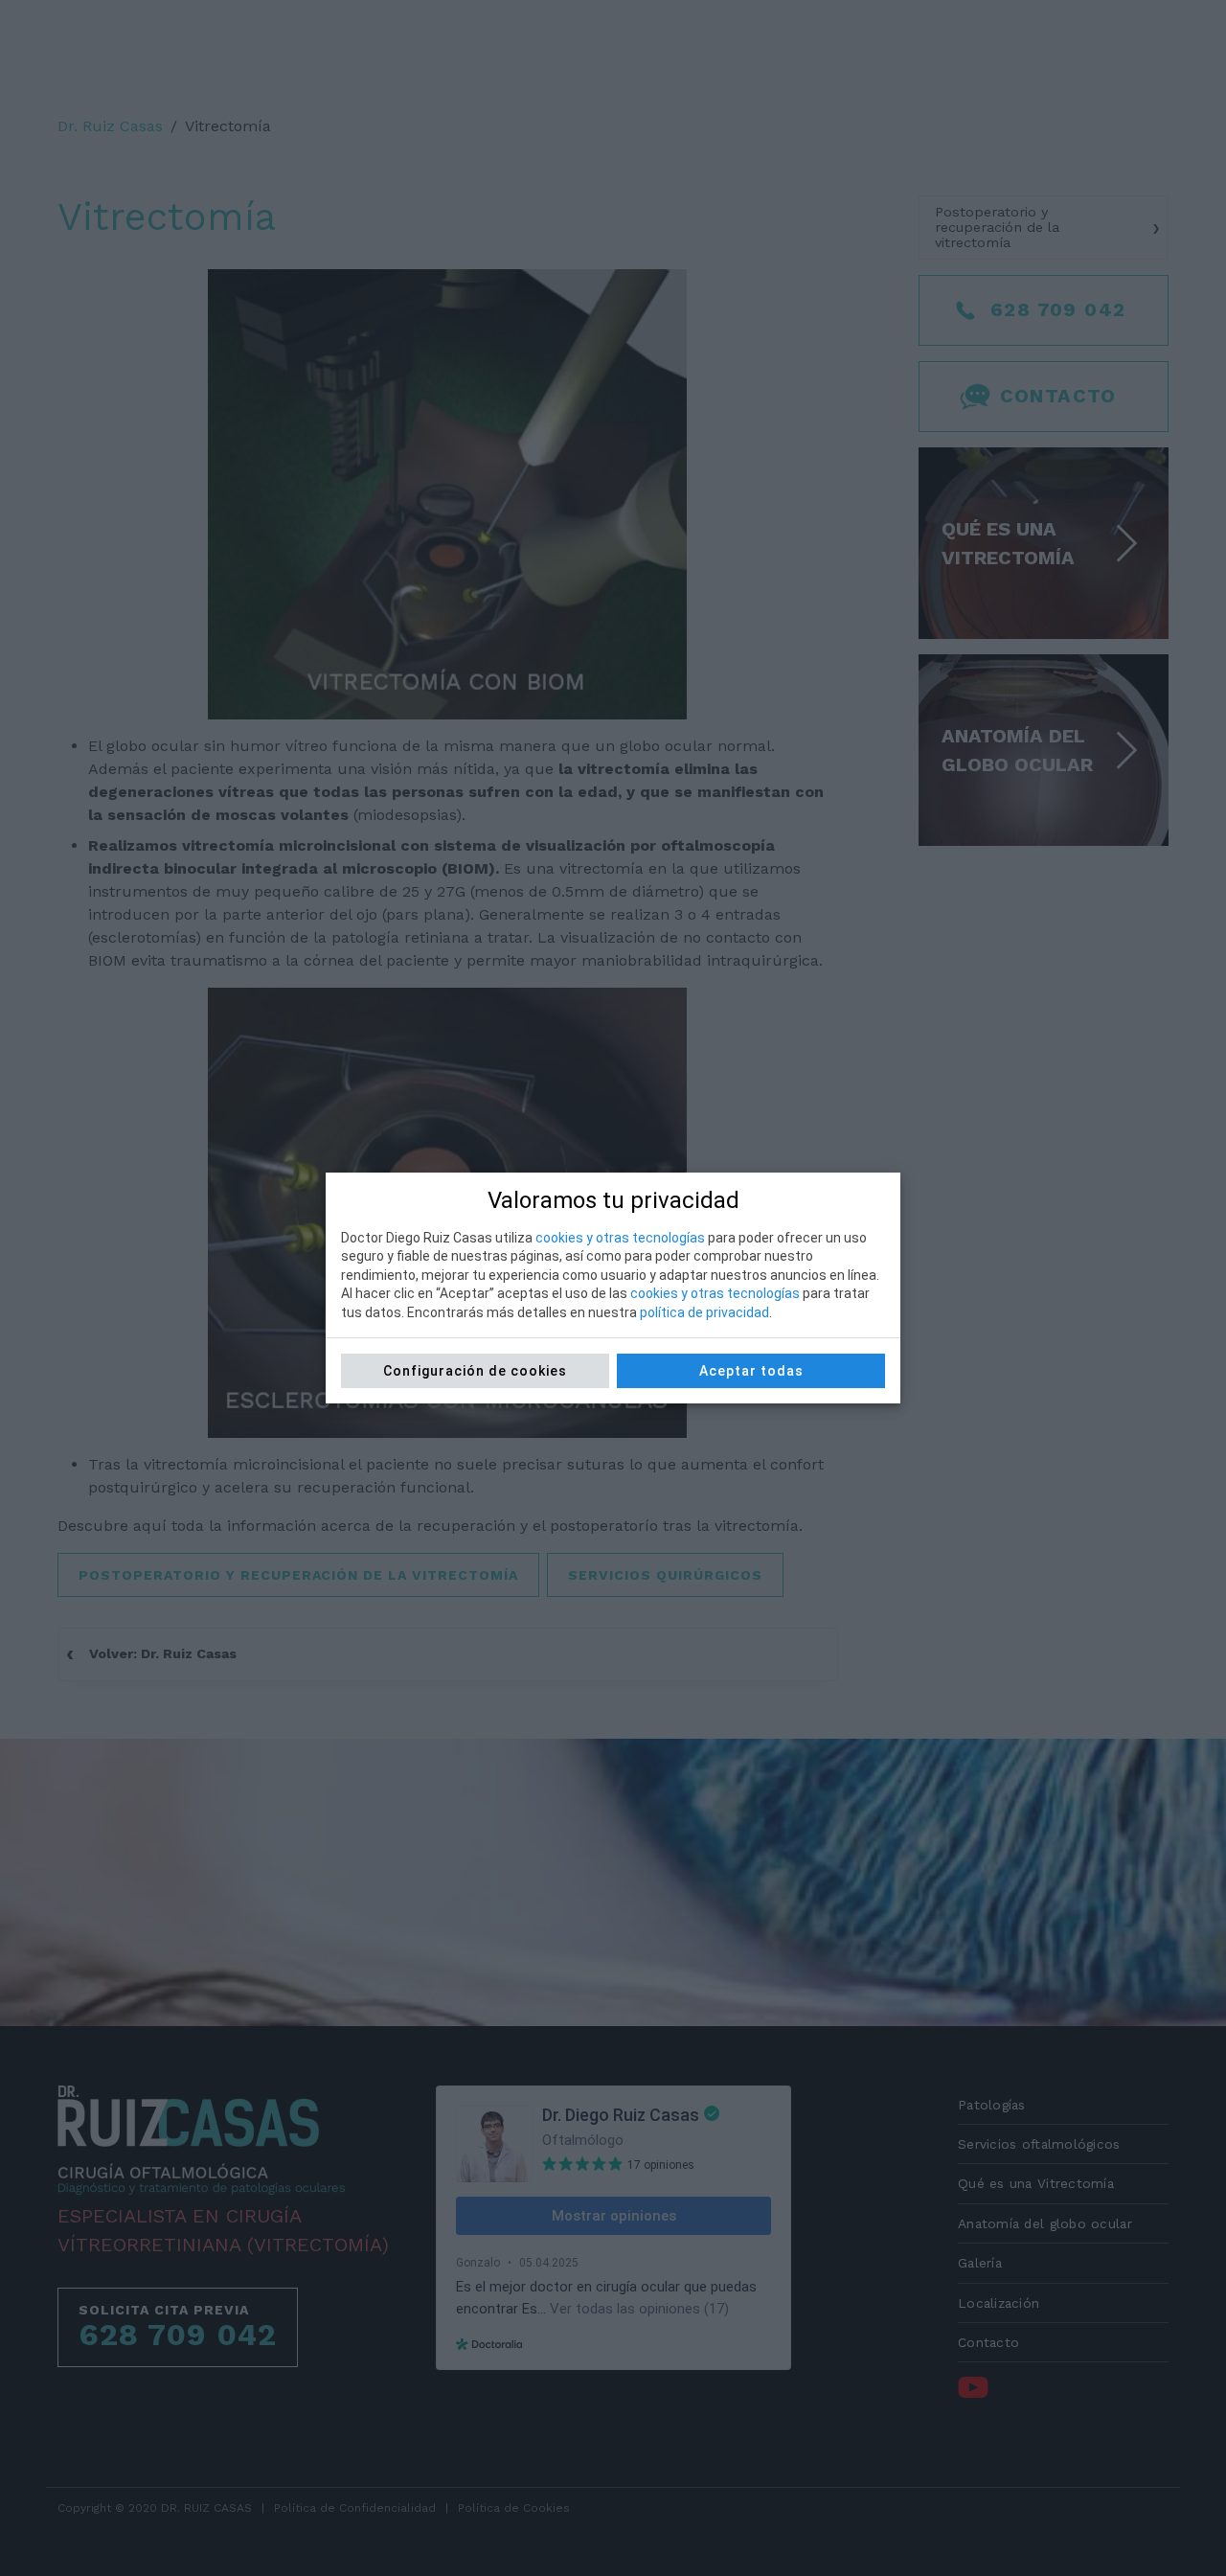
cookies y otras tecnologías (620, 1238)
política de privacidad (704, 1312)
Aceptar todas (751, 1371)
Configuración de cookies (475, 1371)
